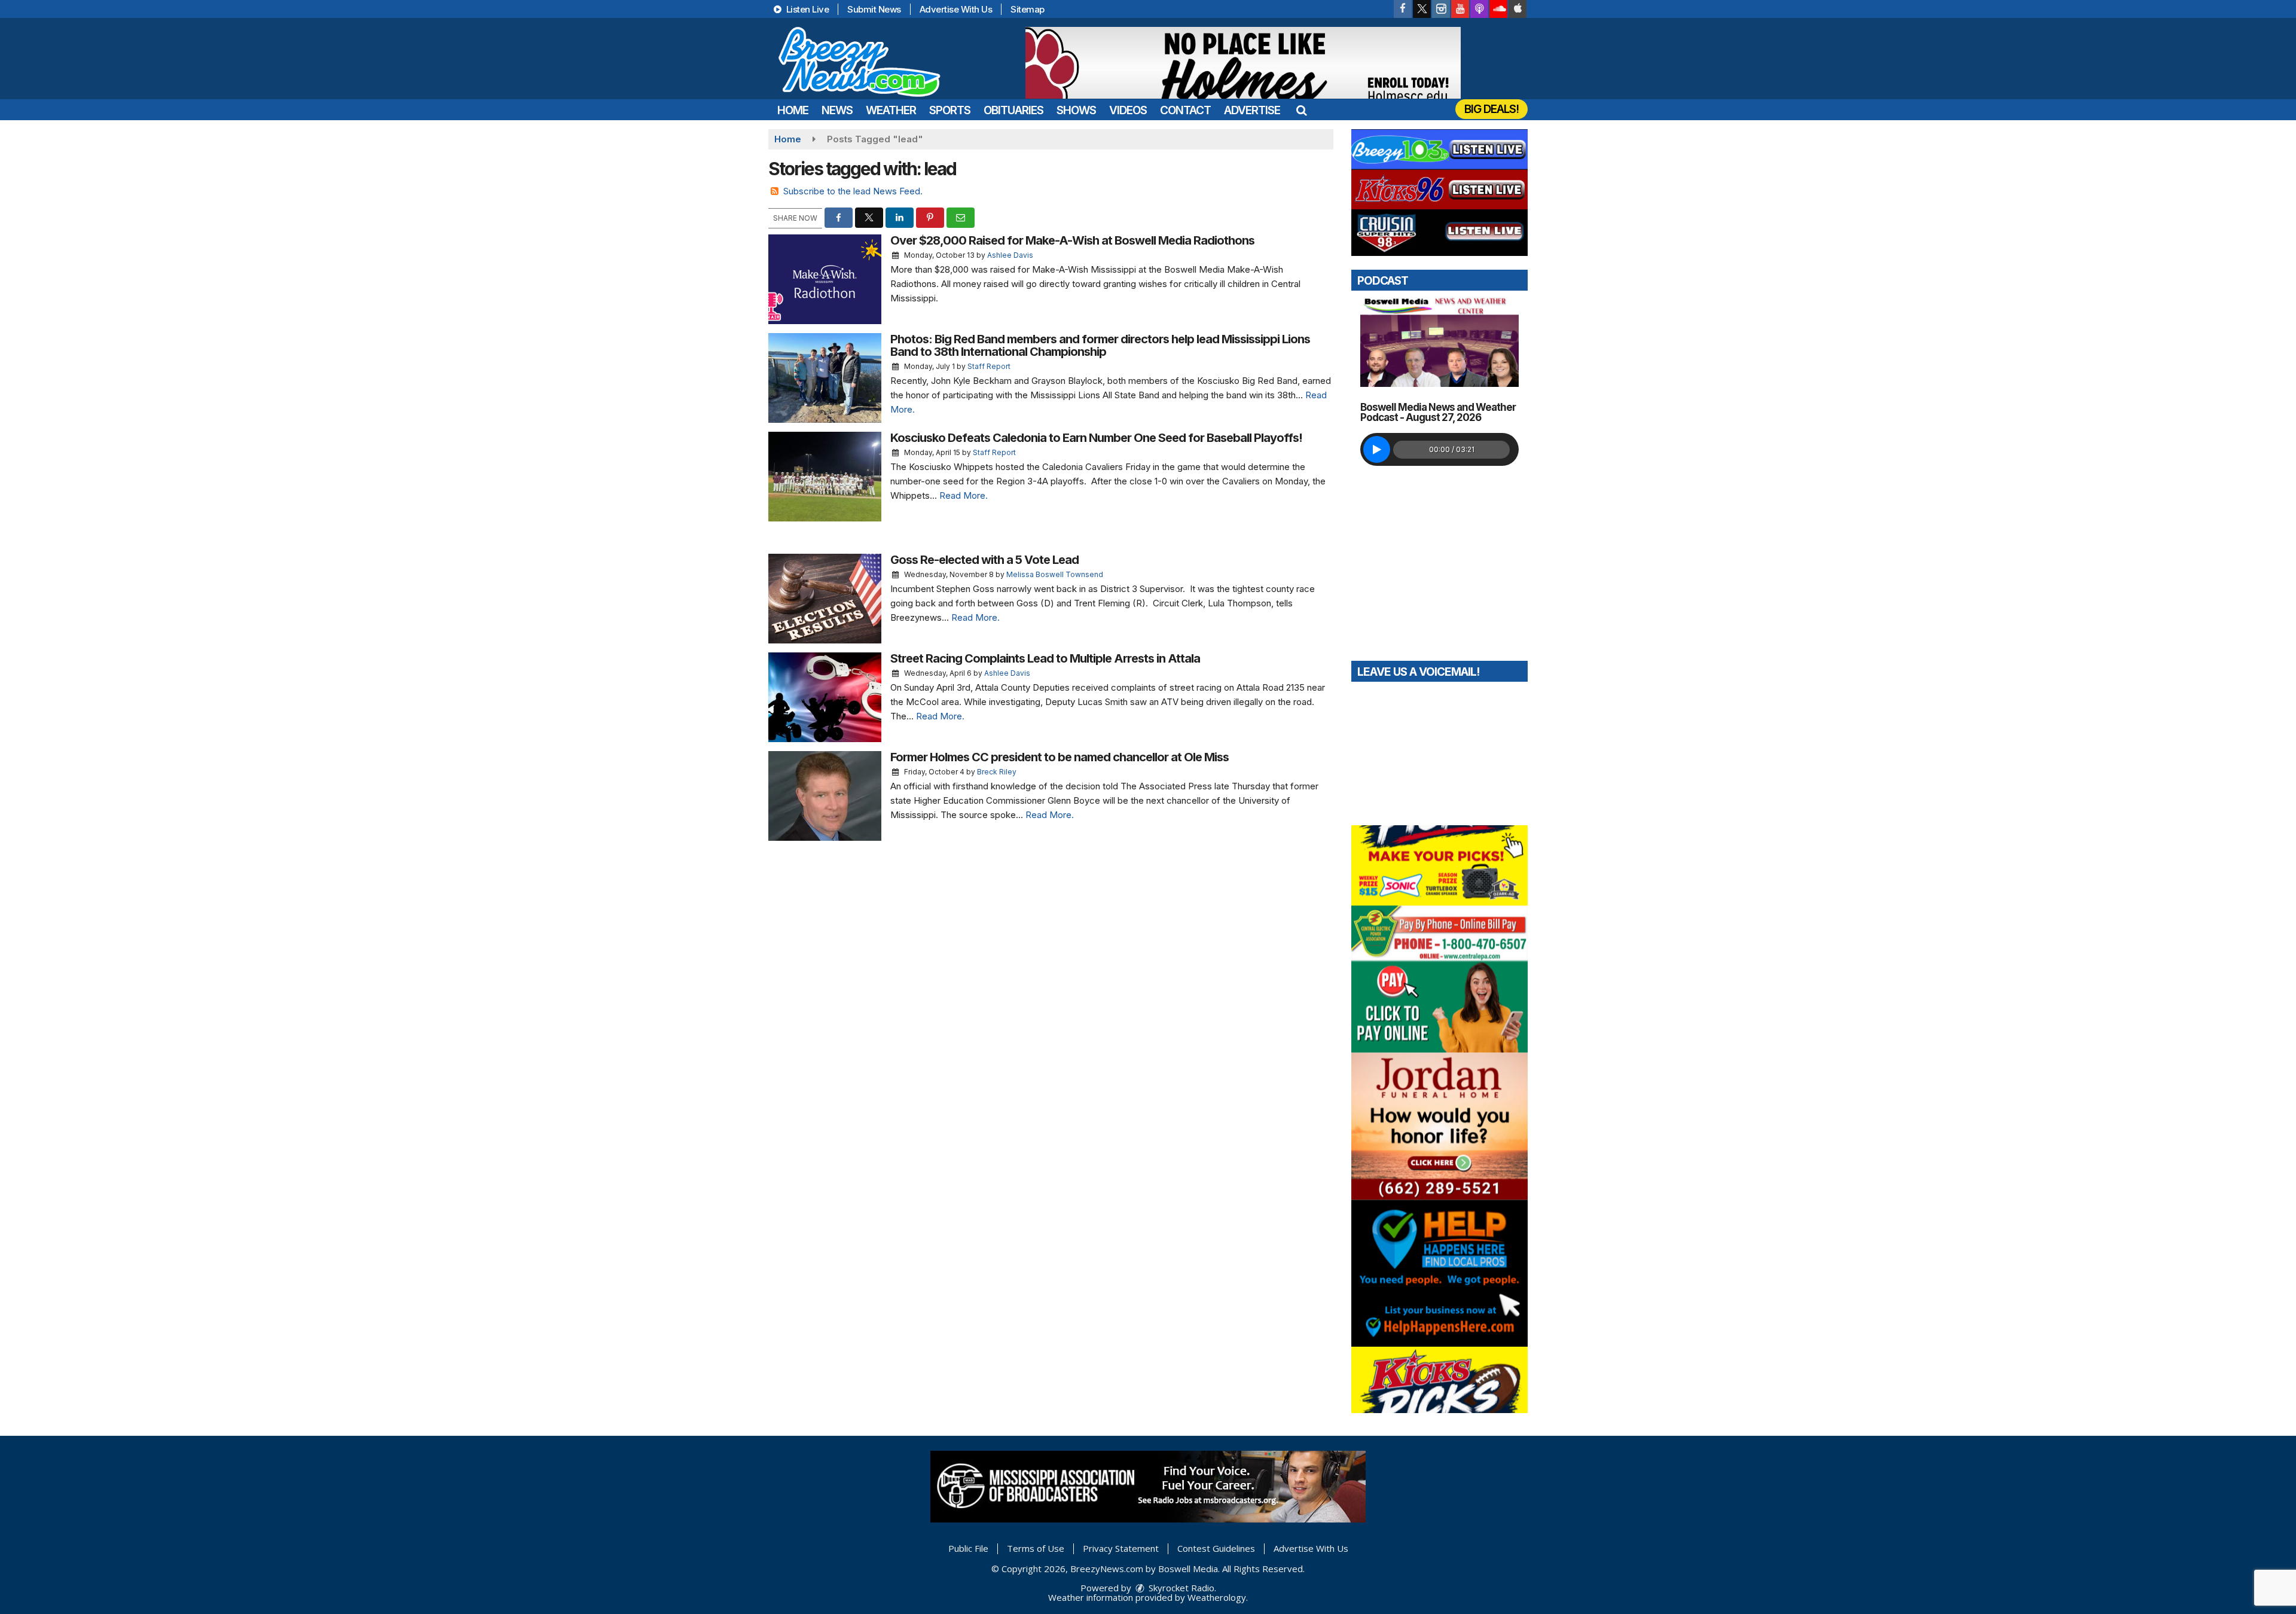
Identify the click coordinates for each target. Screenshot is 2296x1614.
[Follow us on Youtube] (1460, 9)
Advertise (1252, 110)
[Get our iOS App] (1518, 9)
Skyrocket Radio (1180, 1588)
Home (793, 110)
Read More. (964, 495)
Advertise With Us (956, 9)
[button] (1301, 110)
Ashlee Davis (1010, 255)
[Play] (1377, 449)
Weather (891, 110)
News (837, 110)
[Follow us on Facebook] (1403, 9)
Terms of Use (1036, 1548)
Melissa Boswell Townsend (1055, 574)
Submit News (874, 9)
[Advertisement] (1243, 63)
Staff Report (989, 366)
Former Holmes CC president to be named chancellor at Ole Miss (1060, 757)
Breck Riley (997, 772)
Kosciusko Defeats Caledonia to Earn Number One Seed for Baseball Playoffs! (1096, 438)
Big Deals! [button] (1492, 109)
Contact (1185, 110)
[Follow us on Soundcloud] (1498, 9)
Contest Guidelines (1216, 1548)
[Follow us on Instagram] (1441, 9)
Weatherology (1217, 1597)
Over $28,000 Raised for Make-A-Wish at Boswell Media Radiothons (1072, 240)
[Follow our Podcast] (1479, 9)
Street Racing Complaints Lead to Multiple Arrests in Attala (1045, 658)
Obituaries (1013, 110)
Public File (968, 1548)
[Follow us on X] (1422, 9)
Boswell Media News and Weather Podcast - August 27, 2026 (1438, 412)
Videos (1128, 110)
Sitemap (1028, 9)
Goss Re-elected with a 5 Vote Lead (984, 560)
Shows (1076, 110)
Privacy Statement (1121, 1548)
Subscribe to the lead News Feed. (853, 191)
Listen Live (806, 9)
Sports (950, 110)
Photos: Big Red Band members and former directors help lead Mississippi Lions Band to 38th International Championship (1100, 345)
